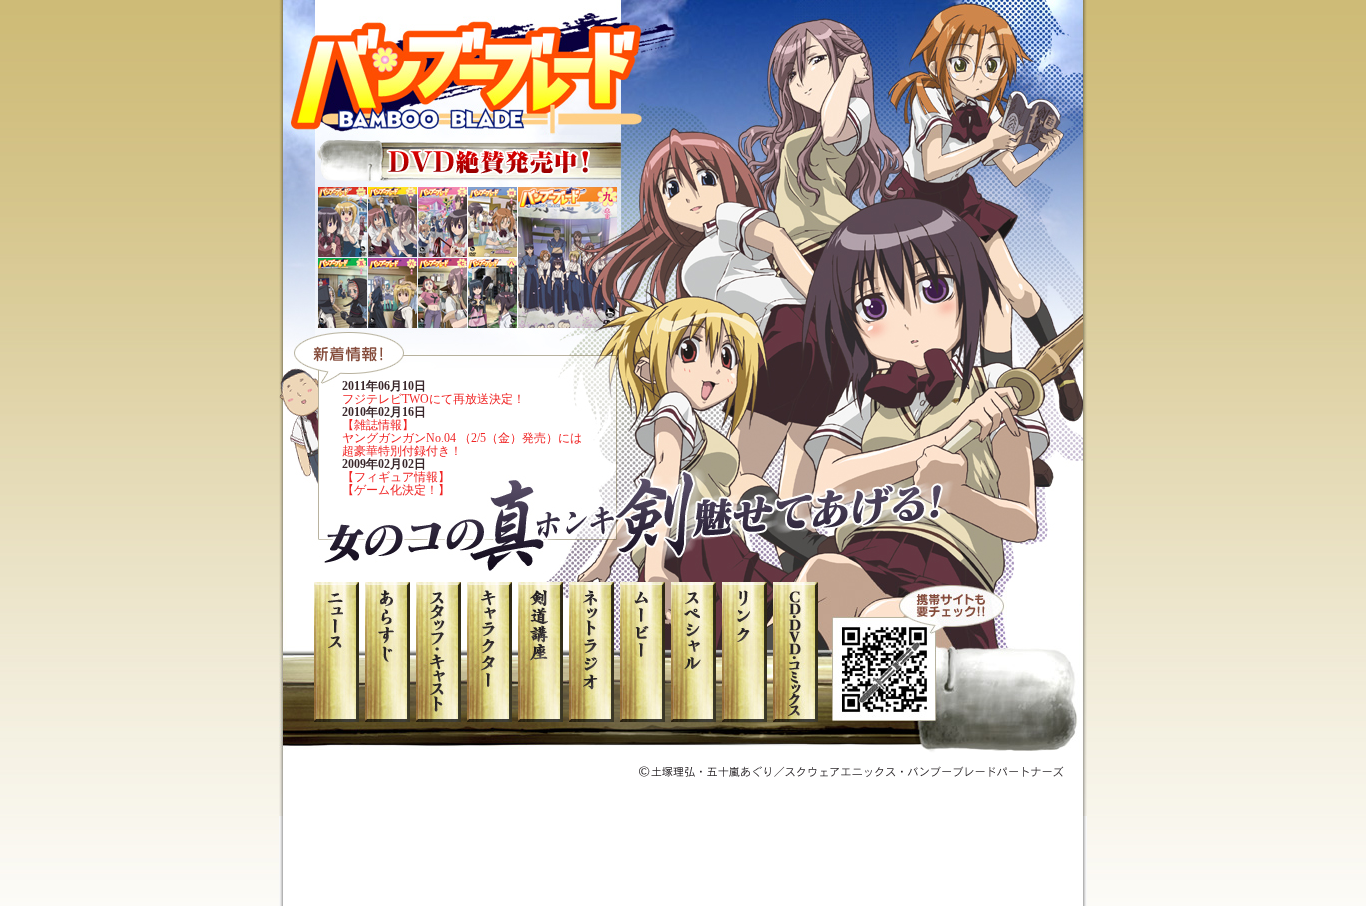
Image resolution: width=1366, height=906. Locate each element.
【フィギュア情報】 (396, 477)
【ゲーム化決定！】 (396, 490)
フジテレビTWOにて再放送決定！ (433, 399)
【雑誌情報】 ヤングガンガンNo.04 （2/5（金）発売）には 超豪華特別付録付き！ (462, 438)
